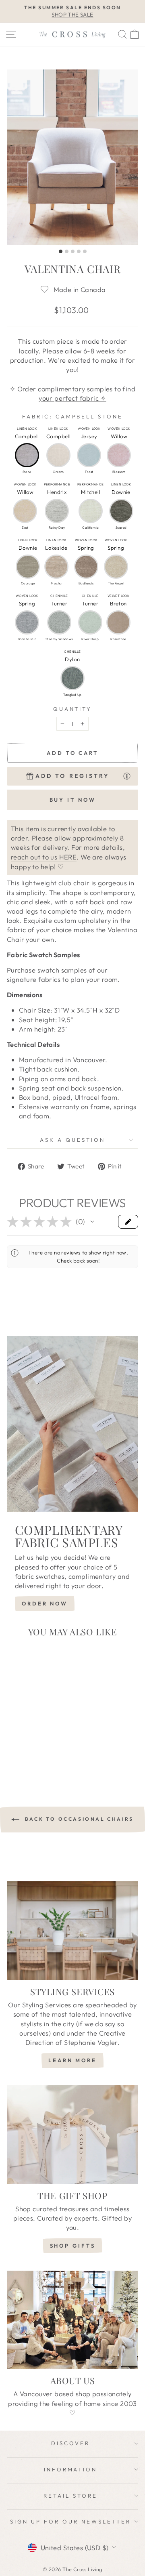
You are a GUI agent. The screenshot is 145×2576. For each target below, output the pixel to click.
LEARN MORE (72, 2060)
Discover (70, 2443)
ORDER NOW (45, 1603)
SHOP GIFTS (73, 2246)
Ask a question (72, 1140)
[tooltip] (127, 776)
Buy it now (73, 800)
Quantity (73, 709)
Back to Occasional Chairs (78, 1819)
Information (71, 2469)
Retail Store (70, 2496)
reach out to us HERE (44, 857)
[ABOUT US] (72, 2320)
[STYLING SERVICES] (72, 1931)
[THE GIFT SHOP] (72, 2135)
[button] (27, 455)
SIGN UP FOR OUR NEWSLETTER (70, 2521)
